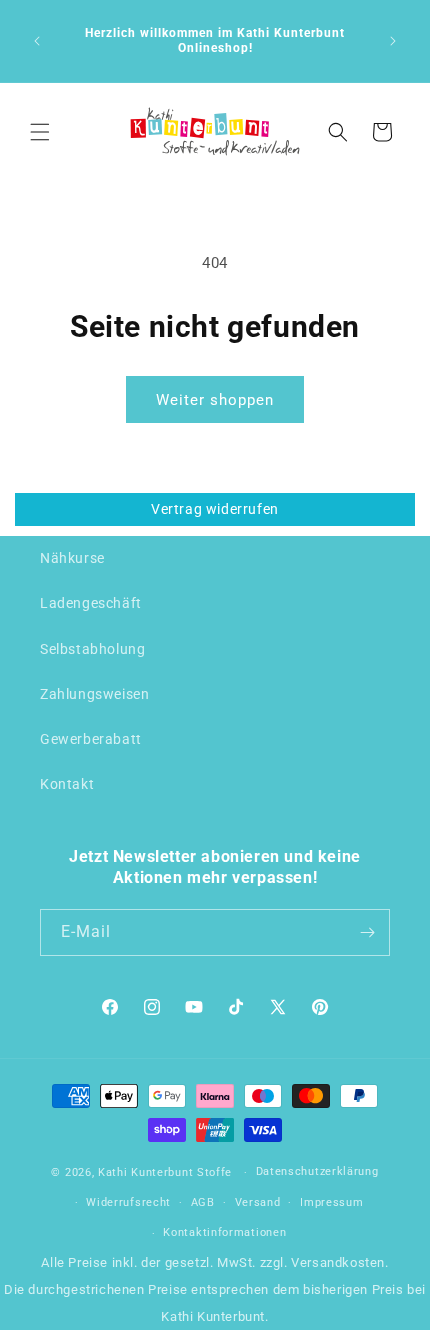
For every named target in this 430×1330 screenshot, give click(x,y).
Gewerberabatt (91, 739)
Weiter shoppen (215, 400)
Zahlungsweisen (94, 694)
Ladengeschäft (91, 603)
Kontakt (67, 784)
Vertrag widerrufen (215, 509)
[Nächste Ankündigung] (393, 41)
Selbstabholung (92, 649)
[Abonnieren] (367, 932)
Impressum (331, 1202)
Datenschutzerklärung (317, 1171)
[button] (40, 132)
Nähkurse (72, 558)
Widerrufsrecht (128, 1202)
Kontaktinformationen (224, 1232)
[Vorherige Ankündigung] (37, 41)
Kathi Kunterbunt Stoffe (167, 1172)
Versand (258, 1202)
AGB (203, 1202)
